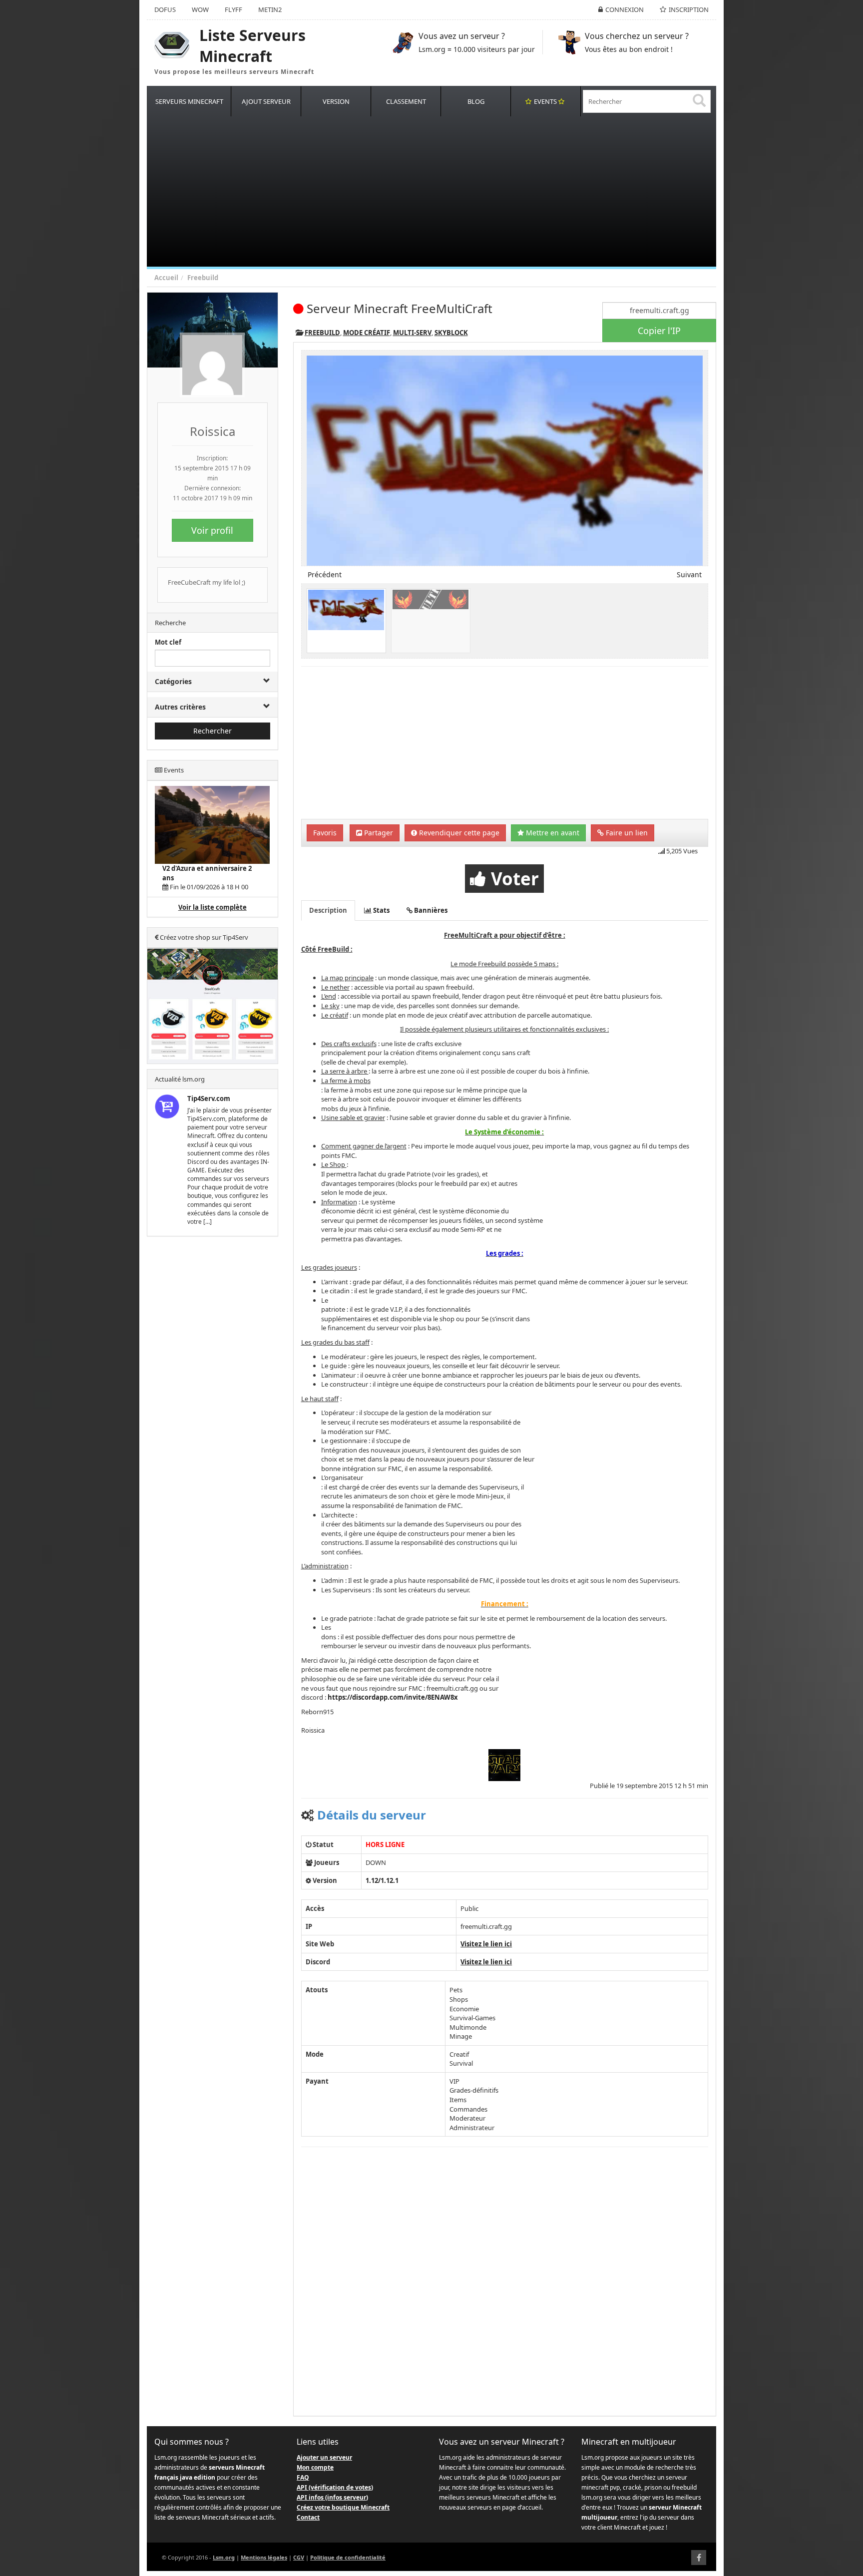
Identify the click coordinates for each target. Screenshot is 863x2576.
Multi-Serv (412, 333)
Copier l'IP (659, 331)
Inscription (689, 9)
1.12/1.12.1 (382, 1880)
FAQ (303, 2477)
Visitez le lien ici (486, 1944)
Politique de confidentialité (348, 2557)
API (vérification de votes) (335, 2487)
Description (328, 910)
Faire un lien (626, 833)
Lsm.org (224, 2557)
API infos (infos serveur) (332, 2497)
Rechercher (213, 731)
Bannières (430, 910)
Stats (381, 910)
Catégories (173, 681)
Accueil (166, 278)
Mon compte (315, 2467)
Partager (378, 833)
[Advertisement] (446, 192)
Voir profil (212, 530)
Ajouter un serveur (324, 2457)
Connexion (625, 9)
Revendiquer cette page (458, 833)
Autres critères (180, 707)
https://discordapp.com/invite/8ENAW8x (393, 1697)
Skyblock (451, 333)
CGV (299, 2557)
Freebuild (203, 278)
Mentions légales (264, 2557)
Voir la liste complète (213, 907)
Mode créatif (367, 333)
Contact (308, 2517)
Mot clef (168, 642)
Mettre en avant (552, 833)
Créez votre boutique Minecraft (343, 2507)
